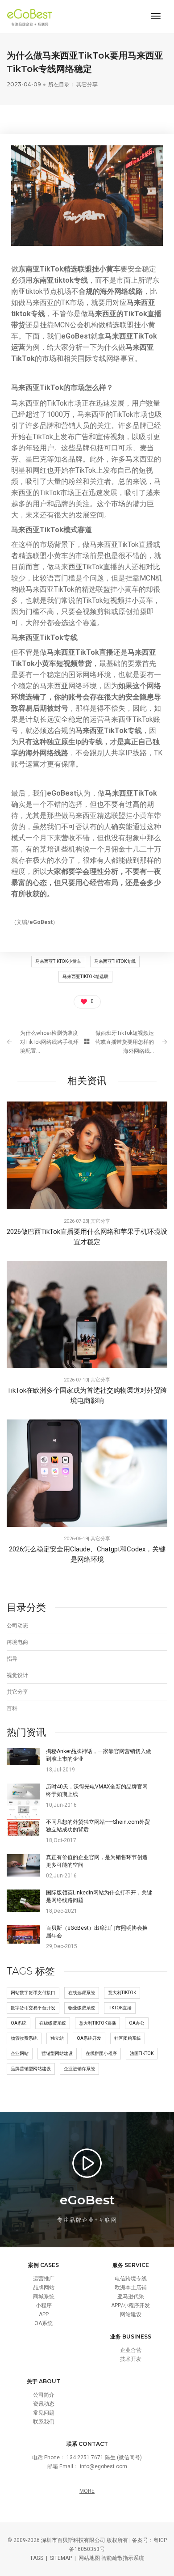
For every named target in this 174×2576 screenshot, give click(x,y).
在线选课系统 (82, 1993)
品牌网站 (44, 2288)
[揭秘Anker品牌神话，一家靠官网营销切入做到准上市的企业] (23, 1756)
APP (44, 2314)
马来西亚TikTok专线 (115, 961)
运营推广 (44, 2279)
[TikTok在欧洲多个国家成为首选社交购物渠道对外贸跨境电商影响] (87, 1314)
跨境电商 (17, 1642)
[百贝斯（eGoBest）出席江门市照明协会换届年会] (23, 1934)
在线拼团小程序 (101, 2053)
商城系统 (44, 2296)
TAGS (37, 2558)
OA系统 (19, 2023)
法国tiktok (142, 2053)
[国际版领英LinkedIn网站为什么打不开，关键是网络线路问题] (23, 1900)
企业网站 (20, 2053)
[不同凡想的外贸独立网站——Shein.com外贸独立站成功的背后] (23, 1827)
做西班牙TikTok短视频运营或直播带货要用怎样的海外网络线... (124, 1042)
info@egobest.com (104, 2466)
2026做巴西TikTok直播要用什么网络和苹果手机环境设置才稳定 (87, 1237)
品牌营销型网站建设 (31, 2069)
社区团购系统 (128, 2038)
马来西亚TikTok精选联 (85, 977)
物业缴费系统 (82, 2008)
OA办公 (137, 2023)
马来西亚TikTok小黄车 (58, 961)
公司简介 (44, 2395)
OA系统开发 (89, 2038)
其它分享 (87, 84)
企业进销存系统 (79, 2069)
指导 (12, 1659)
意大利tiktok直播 (97, 2023)
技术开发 (131, 2359)
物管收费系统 (24, 2038)
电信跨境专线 (131, 2279)
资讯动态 (44, 2404)
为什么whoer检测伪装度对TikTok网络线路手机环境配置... (49, 1042)
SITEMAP (61, 2558)
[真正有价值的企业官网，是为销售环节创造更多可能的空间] (23, 1865)
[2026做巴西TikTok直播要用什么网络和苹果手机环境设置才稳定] (87, 1155)
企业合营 (131, 2350)
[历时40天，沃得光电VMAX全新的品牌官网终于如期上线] (23, 1803)
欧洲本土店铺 (131, 2288)
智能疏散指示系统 (123, 2558)
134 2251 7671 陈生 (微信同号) (104, 2457)
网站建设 (131, 2314)
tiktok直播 (120, 2008)
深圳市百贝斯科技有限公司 (73, 2540)
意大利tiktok (122, 1993)
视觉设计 (17, 1675)
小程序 (44, 2305)
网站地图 (89, 2558)
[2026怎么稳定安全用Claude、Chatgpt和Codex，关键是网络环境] (87, 1473)
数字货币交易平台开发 (33, 2008)
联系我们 (44, 2422)
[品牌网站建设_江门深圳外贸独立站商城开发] (32, 17)
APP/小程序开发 (130, 2305)
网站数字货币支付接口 (33, 1993)
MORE (87, 2491)
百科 (12, 1708)
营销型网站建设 (57, 2053)
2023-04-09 (24, 84)
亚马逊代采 (131, 2296)
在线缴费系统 (53, 2023)
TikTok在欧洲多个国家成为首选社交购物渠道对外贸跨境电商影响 (87, 1396)
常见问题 (44, 2413)
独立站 (57, 2038)
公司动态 (17, 1626)
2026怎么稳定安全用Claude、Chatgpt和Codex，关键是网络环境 (87, 1554)
